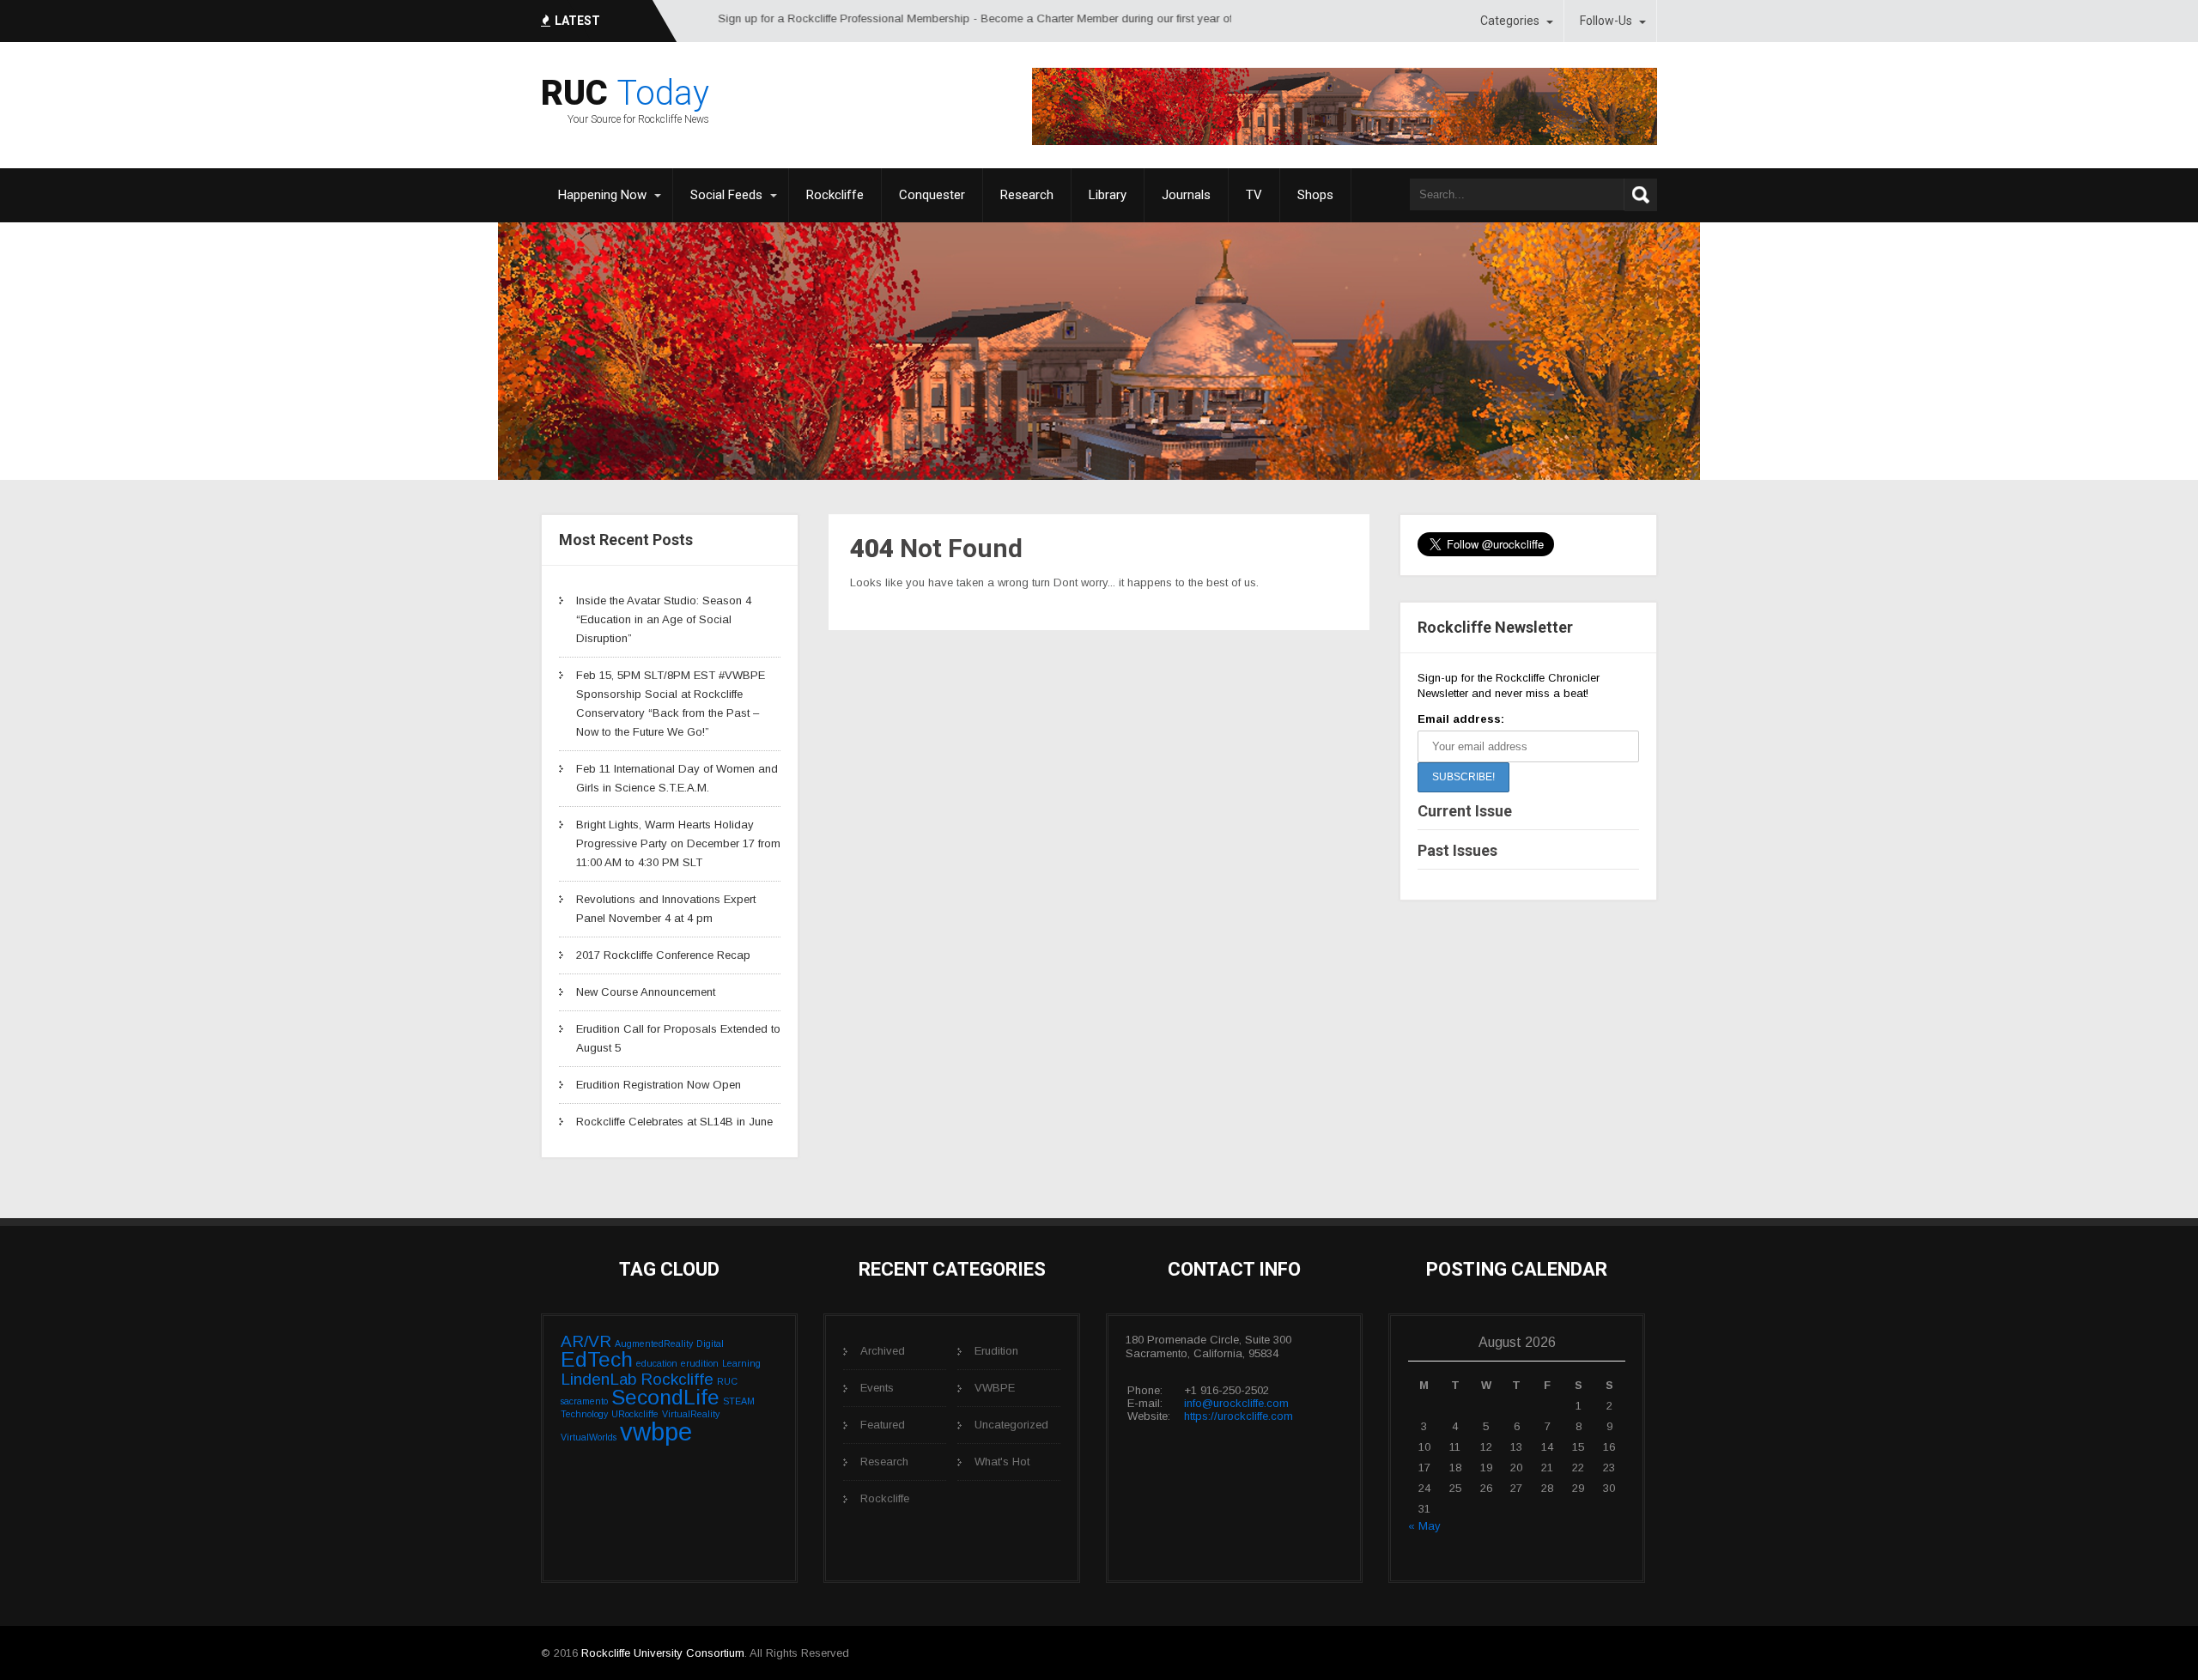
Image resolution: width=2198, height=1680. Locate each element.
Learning (741, 1363)
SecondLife (665, 1397)
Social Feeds (726, 195)
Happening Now (602, 195)
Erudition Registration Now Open (659, 1085)
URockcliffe (635, 1414)
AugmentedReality (654, 1343)
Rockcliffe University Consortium (663, 1653)
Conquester (932, 195)
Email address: (1461, 719)
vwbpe (656, 1431)
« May (1424, 1526)
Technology (584, 1414)
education (657, 1363)
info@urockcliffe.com (1236, 1403)
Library (1108, 195)
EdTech (597, 1359)
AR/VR (586, 1341)
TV (1254, 195)
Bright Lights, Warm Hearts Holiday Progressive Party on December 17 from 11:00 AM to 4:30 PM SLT (678, 843)
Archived (883, 1351)
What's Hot (1002, 1462)
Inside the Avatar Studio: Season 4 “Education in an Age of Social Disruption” (664, 619)
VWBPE (995, 1388)
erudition (700, 1363)
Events (877, 1388)
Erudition (996, 1351)
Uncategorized (1011, 1425)
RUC (727, 1381)
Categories (1510, 21)
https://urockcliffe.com (1239, 1416)
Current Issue (1465, 811)
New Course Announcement (646, 992)
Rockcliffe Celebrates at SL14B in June (674, 1122)
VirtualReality (691, 1414)
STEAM (739, 1401)
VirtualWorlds (589, 1437)
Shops (1315, 195)
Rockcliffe (835, 195)
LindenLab (599, 1379)
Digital (710, 1343)
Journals (1186, 195)
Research (1027, 195)
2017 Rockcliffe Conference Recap (663, 955)
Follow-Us (1606, 21)
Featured (883, 1425)
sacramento (584, 1401)
